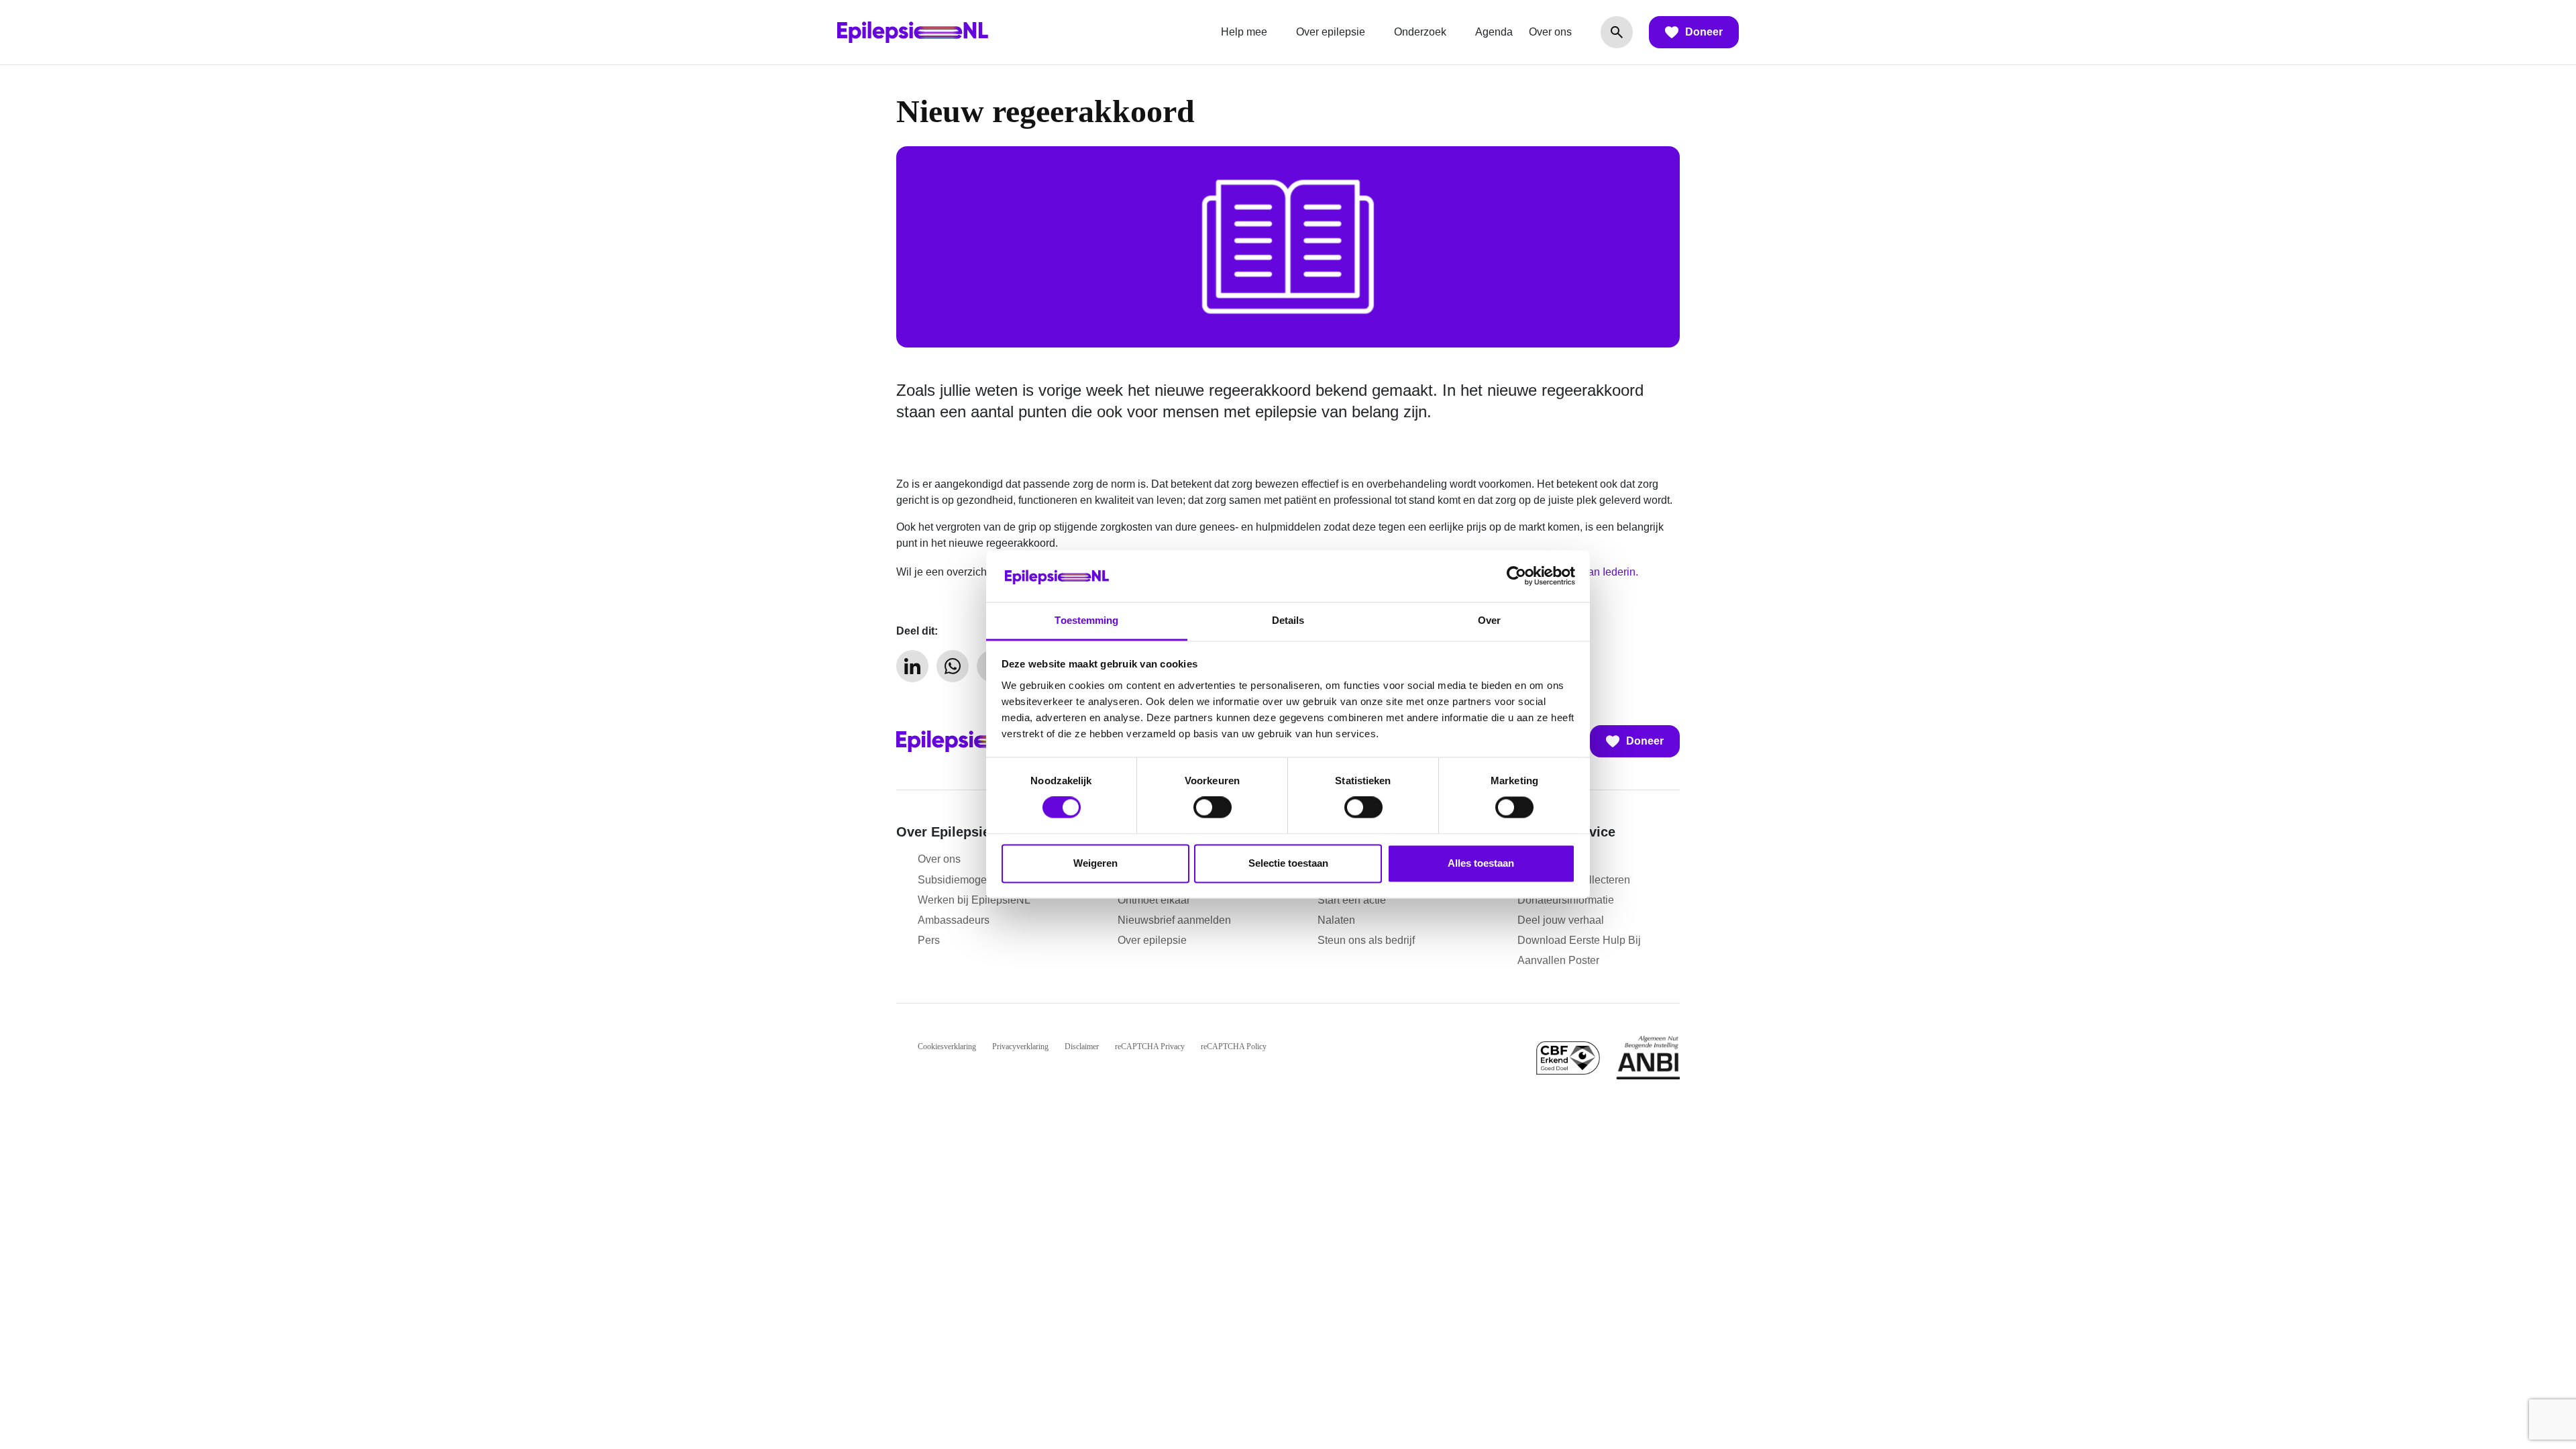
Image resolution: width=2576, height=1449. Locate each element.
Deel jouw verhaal (1561, 920)
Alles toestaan (1481, 863)
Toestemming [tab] (1086, 620)
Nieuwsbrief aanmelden (1174, 920)
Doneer (1704, 32)
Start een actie (1352, 900)
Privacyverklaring (1020, 1046)
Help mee (1244, 32)
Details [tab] (1288, 620)
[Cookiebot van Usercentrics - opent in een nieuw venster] (1516, 576)
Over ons (1550, 32)
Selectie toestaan (1288, 863)
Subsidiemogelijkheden (974, 880)
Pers (929, 940)
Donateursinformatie (1566, 900)
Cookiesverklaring (947, 1046)
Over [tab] (1489, 620)
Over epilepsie (1331, 32)
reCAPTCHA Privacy (1150, 1046)
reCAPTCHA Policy (1234, 1046)
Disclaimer (1082, 1046)
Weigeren (1095, 863)
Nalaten (1336, 920)
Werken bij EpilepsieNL (974, 900)
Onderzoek (1420, 32)
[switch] (1213, 808)
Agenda (1494, 32)
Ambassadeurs (954, 920)
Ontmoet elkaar (1154, 900)
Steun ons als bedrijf (1366, 940)
